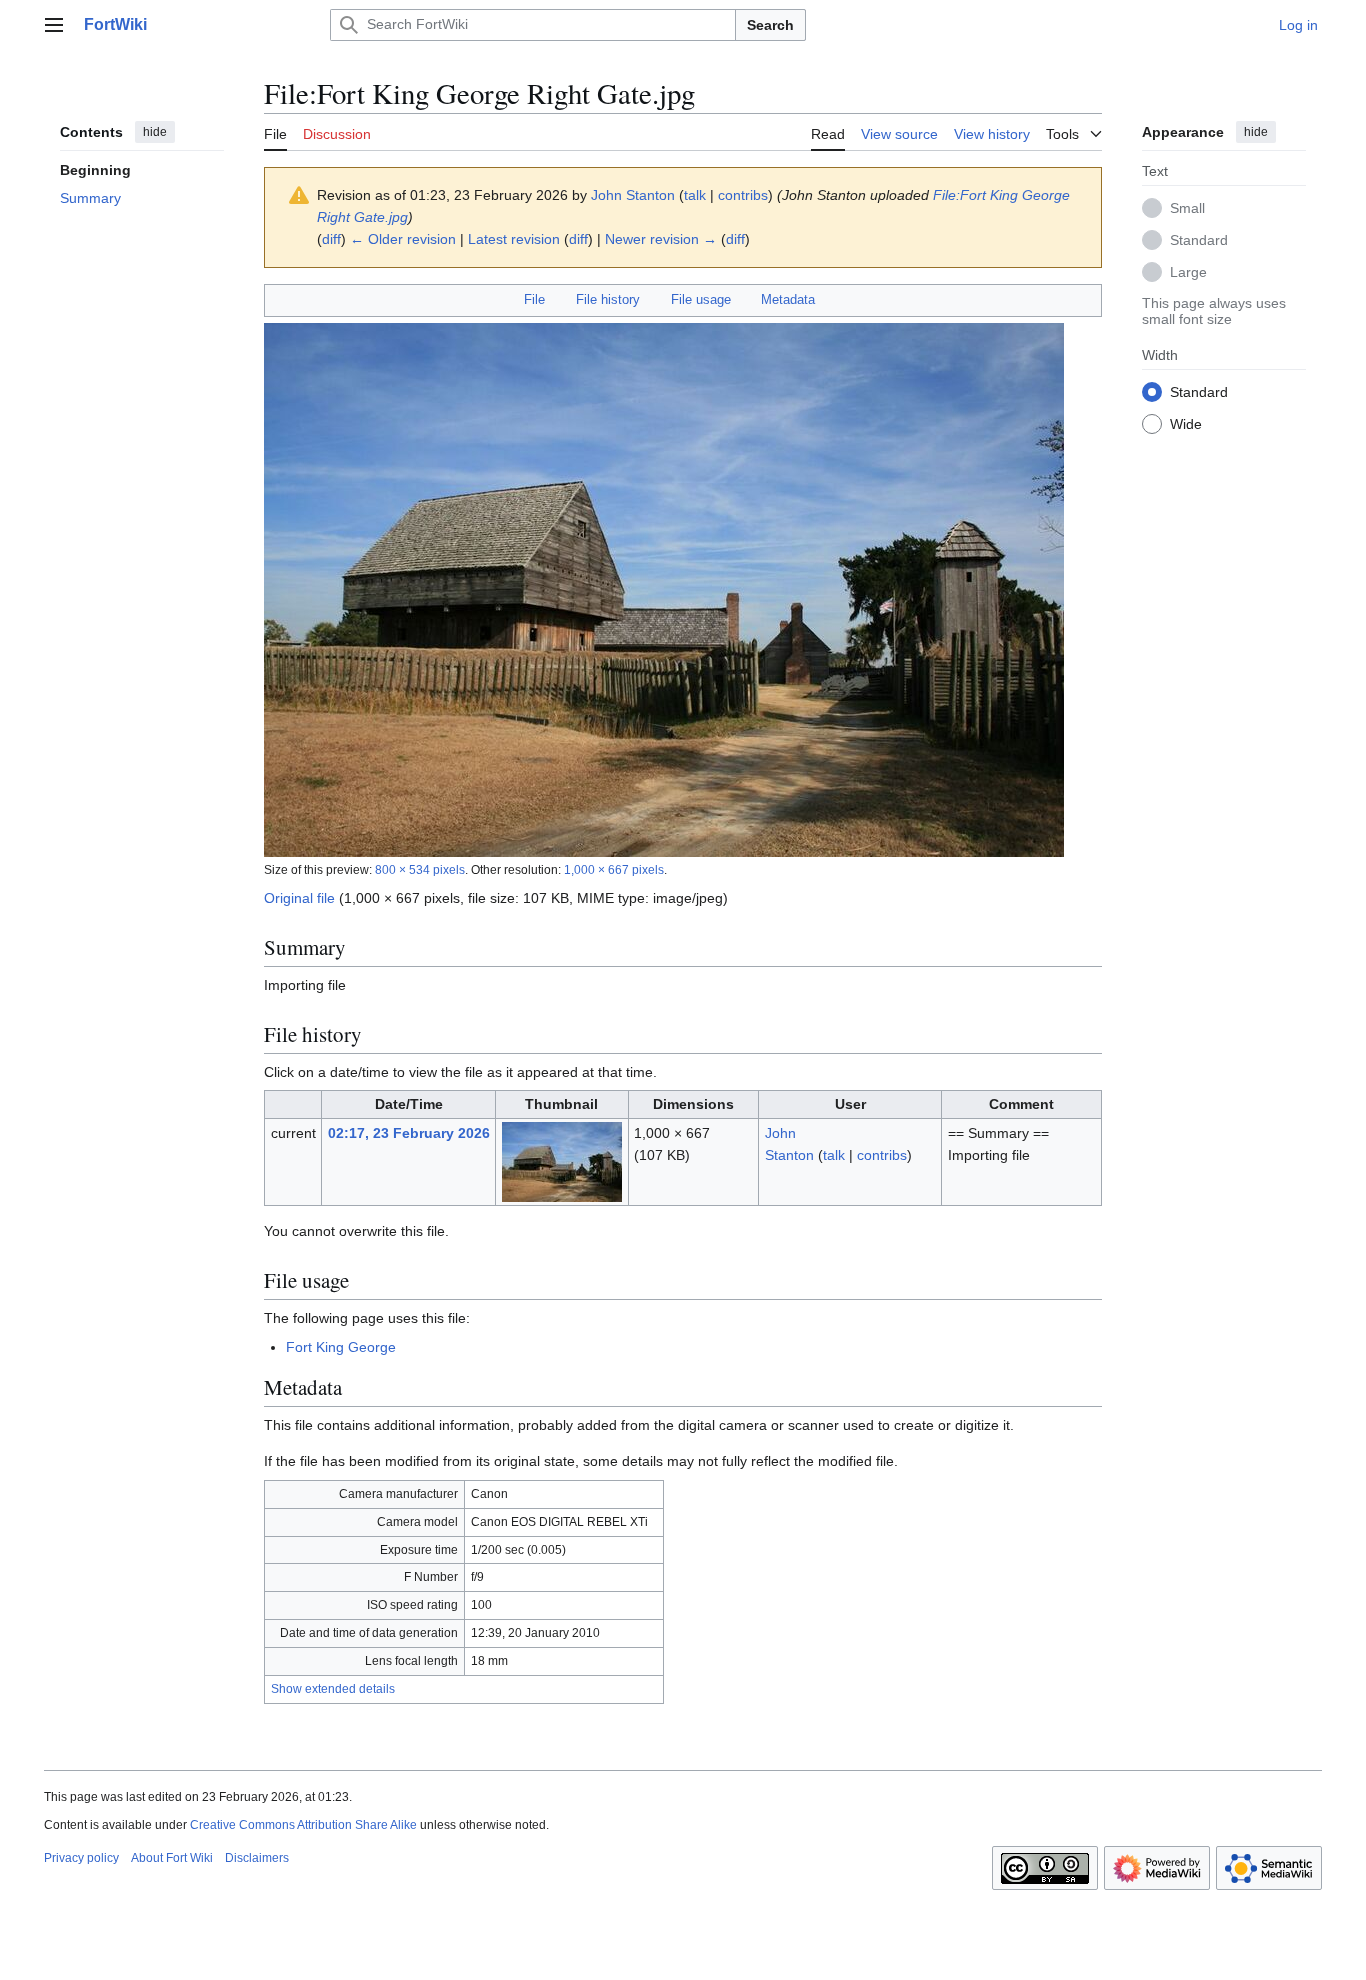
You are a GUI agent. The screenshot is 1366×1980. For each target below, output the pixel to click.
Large (1188, 271)
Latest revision (514, 239)
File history (608, 299)
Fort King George (341, 1347)
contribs (743, 195)
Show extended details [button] (333, 1689)
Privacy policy (81, 1858)
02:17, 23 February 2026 (409, 1133)
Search (770, 25)
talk (695, 195)
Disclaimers (257, 1858)
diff (331, 239)
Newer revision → (661, 239)
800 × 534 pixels (420, 869)
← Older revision (403, 239)
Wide (1186, 423)
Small (1187, 207)
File (534, 299)
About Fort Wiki (172, 1858)
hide (155, 132)
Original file (299, 898)
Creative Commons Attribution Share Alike (303, 1825)
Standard (1199, 239)
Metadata (788, 299)
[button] (54, 25)
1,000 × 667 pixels (614, 869)
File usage (701, 299)
